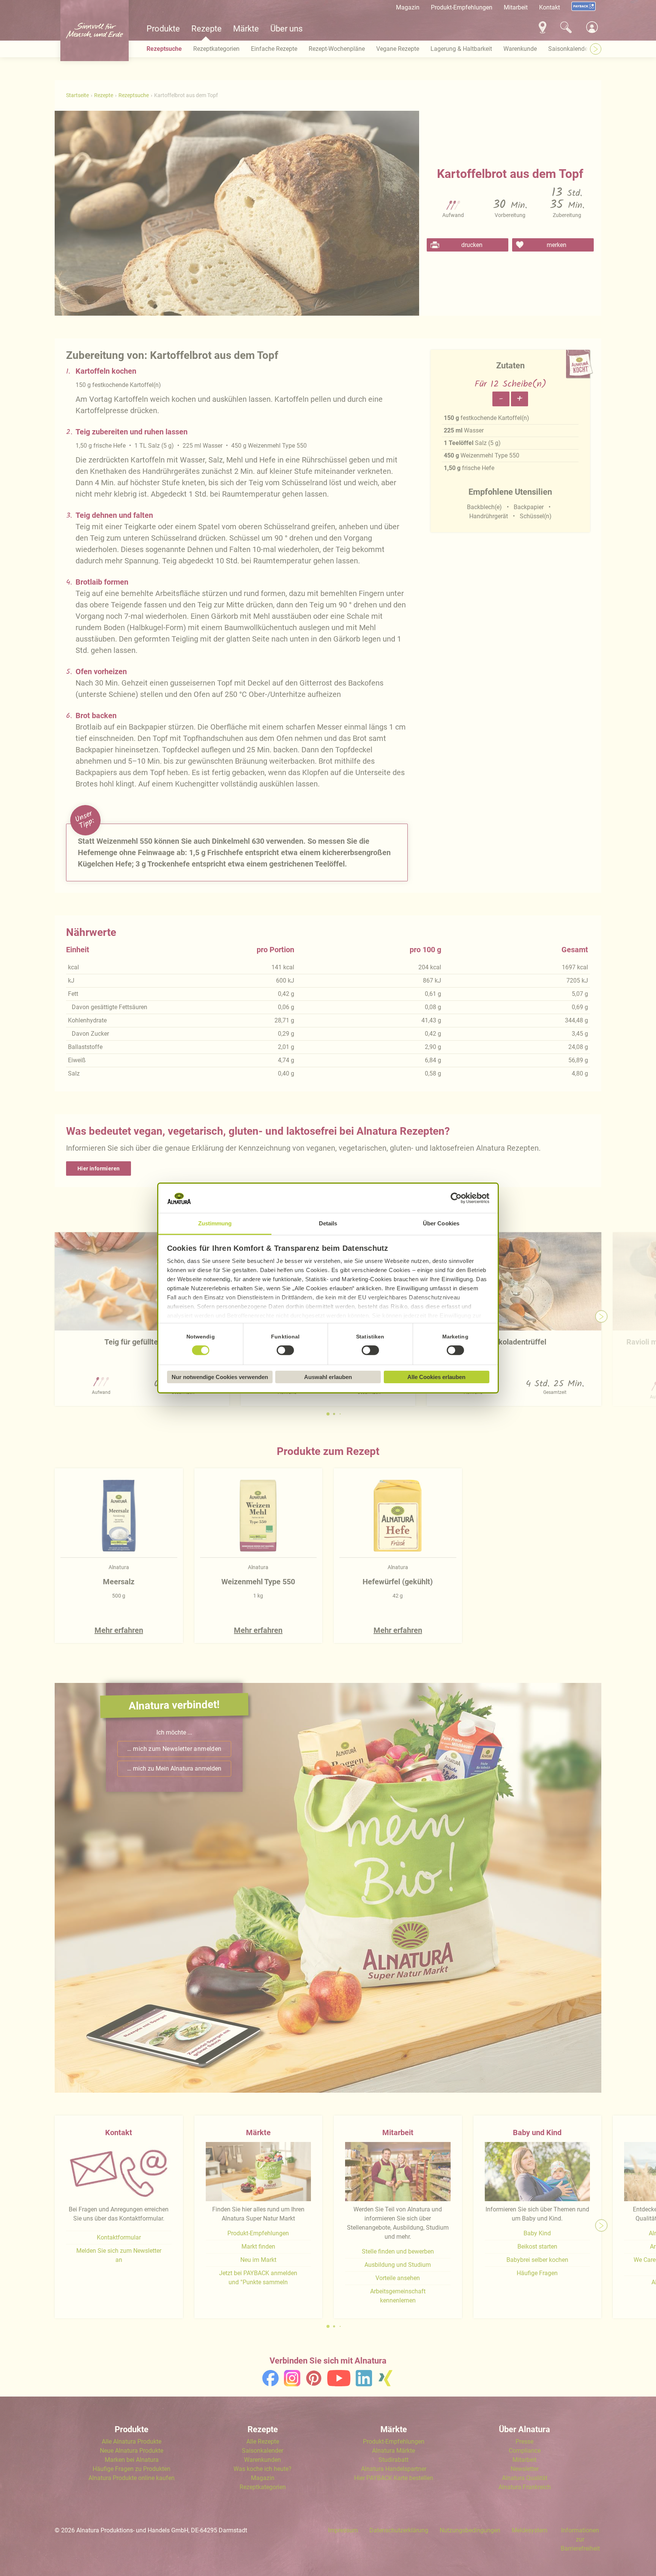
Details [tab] (328, 1223)
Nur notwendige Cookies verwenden (220, 1377)
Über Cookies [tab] (441, 1223)
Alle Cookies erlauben (436, 1377)
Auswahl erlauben (328, 1377)
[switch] (285, 1350)
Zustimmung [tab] (215, 1223)
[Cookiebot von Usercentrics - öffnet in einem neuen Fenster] (456, 1198)
